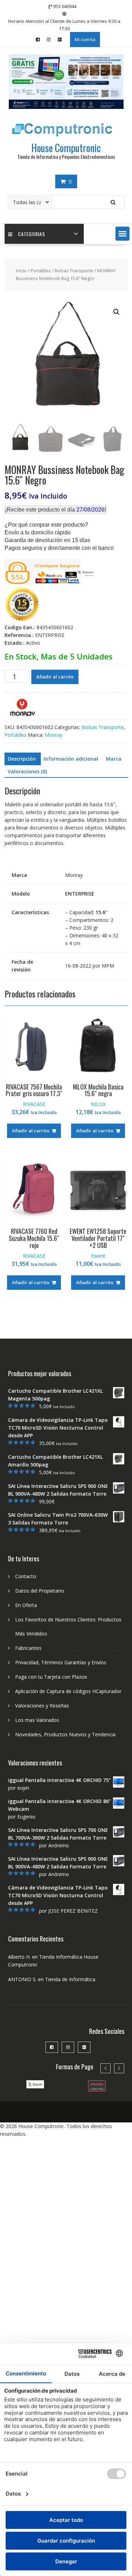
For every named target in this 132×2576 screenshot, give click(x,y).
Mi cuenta (85, 39)
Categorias (32, 234)
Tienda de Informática (70, 1979)
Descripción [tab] (22, 759)
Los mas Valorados (37, 1720)
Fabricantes (28, 1648)
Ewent (98, 1256)
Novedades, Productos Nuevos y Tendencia (65, 1734)
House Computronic (66, 148)
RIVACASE (34, 1104)
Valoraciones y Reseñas (42, 1706)
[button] (122, 234)
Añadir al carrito (55, 677)
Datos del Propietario (40, 1591)
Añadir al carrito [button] (31, 1131)
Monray (54, 735)
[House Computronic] (66, 107)
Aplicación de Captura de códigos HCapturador (68, 1691)
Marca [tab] (114, 759)
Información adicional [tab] (71, 759)
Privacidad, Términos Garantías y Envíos (61, 1662)
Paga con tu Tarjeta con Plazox (51, 1677)
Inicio (21, 271)
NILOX (98, 1104)
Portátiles (41, 271)
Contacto (26, 1576)
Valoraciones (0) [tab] (27, 771)
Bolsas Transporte (74, 271)
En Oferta (26, 1605)
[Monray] (22, 708)
